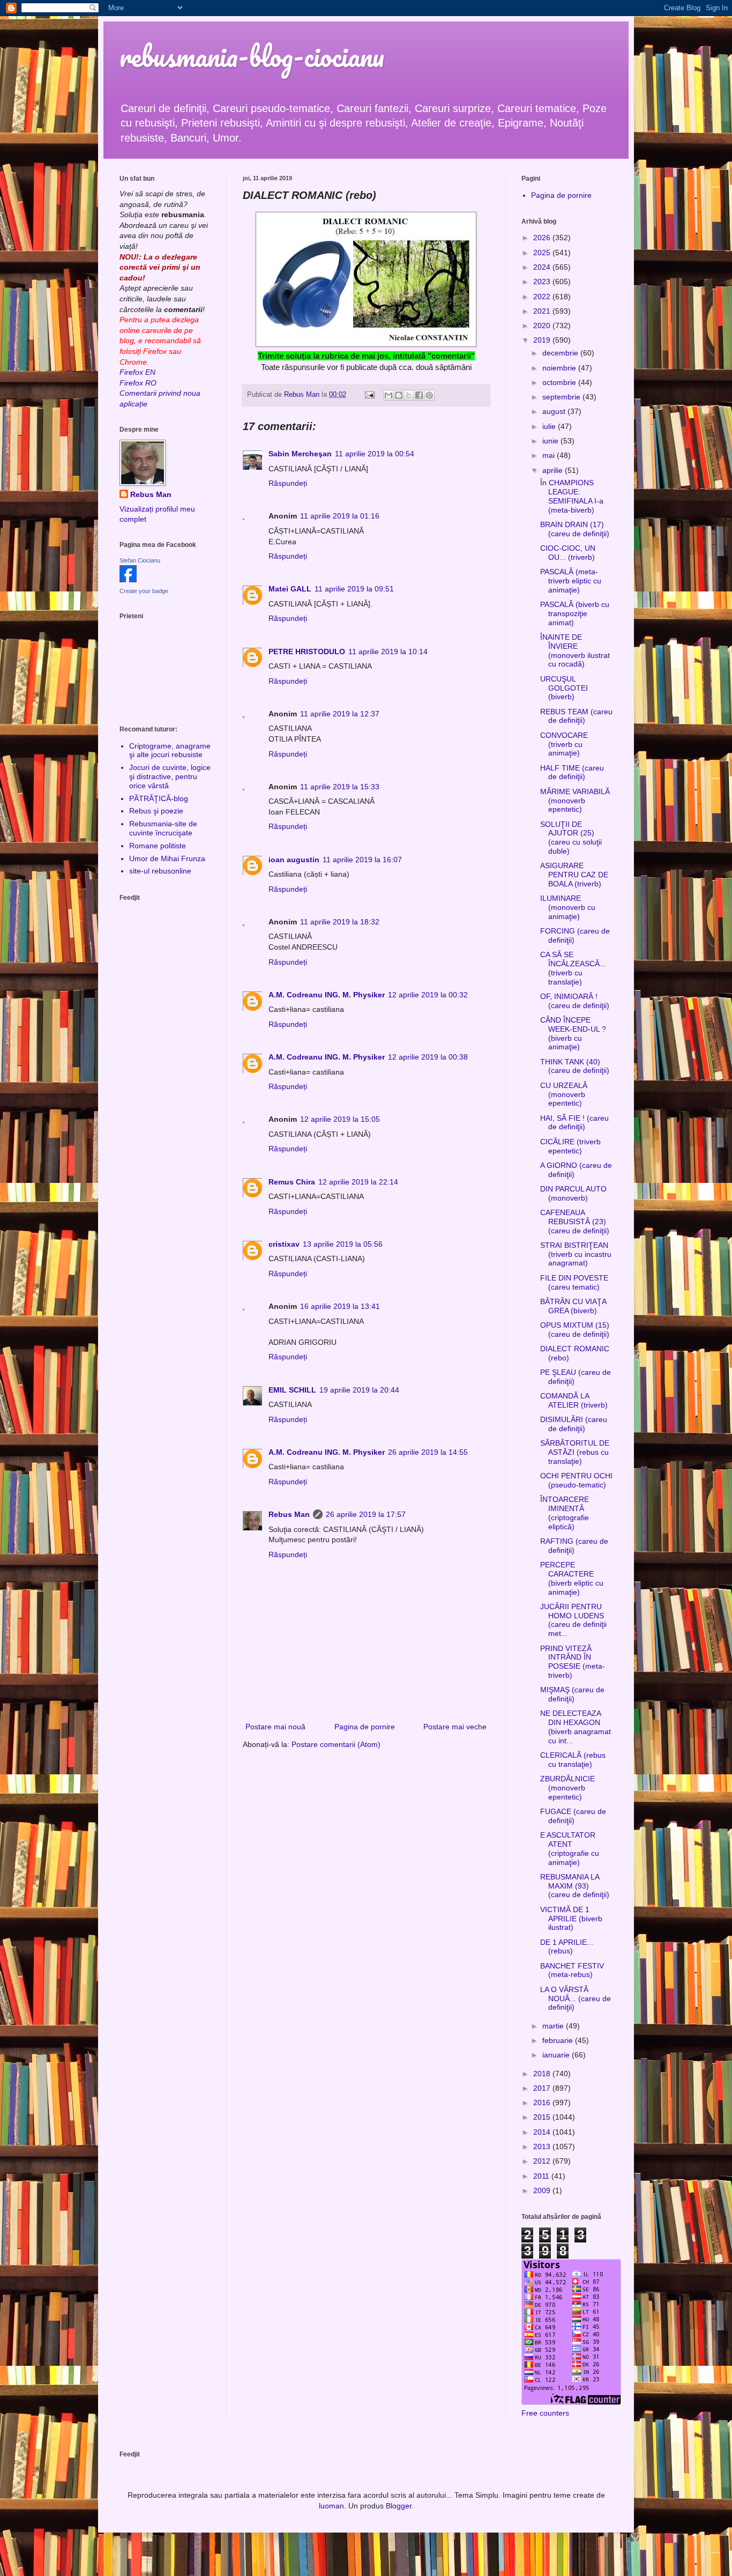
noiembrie (560, 368)
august (555, 411)
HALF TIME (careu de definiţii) (572, 772)
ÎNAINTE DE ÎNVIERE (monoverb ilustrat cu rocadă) (575, 650)
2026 (543, 238)
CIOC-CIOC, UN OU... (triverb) (568, 553)
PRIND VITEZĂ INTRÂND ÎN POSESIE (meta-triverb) (573, 1662)
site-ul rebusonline (160, 871)
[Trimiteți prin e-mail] (389, 395)
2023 (543, 282)
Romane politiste (158, 846)
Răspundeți (288, 483)
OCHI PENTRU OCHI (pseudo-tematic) (576, 1480)
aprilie (554, 470)
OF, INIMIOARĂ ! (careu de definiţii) (575, 1001)
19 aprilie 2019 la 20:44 (359, 1390)
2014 (543, 2132)
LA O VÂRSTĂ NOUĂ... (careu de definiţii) (576, 1998)
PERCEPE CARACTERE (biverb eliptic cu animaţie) (572, 1578)
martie (554, 2026)
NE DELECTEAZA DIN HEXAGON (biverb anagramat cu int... (576, 1727)
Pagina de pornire (365, 1727)
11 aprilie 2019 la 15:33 (340, 787)
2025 (543, 253)
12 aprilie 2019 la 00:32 (428, 995)
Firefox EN (137, 372)
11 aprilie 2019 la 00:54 (375, 454)
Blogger (399, 2506)
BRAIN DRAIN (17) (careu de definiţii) (575, 529)
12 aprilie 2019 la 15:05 (340, 1119)
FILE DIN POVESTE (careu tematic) (574, 1282)
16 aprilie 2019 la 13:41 (340, 1306)
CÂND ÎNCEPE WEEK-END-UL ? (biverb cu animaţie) (573, 1033)
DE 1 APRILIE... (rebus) (567, 1947)
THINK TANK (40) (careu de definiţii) (575, 1066)
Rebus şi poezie (156, 811)
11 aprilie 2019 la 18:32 (340, 922)
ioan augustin (294, 860)
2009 (543, 2190)
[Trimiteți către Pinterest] (429, 395)
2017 (543, 2088)
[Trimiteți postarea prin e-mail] (369, 395)
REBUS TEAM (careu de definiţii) (576, 716)
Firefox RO (138, 383)
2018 (543, 2074)
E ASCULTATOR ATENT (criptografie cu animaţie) (570, 1848)
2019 (543, 340)
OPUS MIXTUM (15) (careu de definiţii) (575, 1330)
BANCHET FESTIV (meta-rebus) (572, 1970)
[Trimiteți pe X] (409, 395)
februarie (559, 2040)
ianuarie (557, 2055)
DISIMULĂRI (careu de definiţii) (574, 1424)
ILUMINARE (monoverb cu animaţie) (568, 907)
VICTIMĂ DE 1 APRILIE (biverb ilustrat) (571, 1919)
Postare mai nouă (275, 1727)
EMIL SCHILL (292, 1390)
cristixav (284, 1244)
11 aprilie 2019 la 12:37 (340, 714)
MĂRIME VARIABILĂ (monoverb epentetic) (575, 801)
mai (550, 455)
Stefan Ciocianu (140, 560)
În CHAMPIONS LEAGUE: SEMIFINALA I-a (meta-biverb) (572, 496)
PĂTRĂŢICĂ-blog (159, 798)
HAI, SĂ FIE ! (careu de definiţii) (574, 1123)
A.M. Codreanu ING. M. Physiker (327, 995)
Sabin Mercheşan (300, 454)
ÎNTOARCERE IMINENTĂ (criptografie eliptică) (565, 1513)
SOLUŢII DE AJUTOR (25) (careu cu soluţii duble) (571, 838)
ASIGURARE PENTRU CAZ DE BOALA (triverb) (574, 875)
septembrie (562, 397)
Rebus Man (289, 1514)
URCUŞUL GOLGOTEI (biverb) (564, 688)
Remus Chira (292, 1182)
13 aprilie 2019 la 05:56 (343, 1244)
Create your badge (144, 591)
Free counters (545, 2413)
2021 (543, 311)
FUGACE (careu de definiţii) (573, 1816)
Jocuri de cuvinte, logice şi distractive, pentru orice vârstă (170, 776)
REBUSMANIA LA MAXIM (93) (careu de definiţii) (575, 1886)
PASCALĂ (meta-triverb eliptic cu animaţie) (571, 581)
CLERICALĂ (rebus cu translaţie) (573, 1760)
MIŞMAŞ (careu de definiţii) (572, 1694)
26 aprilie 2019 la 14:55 (428, 1452)
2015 (543, 2117)
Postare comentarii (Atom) (336, 1744)
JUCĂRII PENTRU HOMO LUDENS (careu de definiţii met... (573, 1620)
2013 (543, 2146)
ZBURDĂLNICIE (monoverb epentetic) (567, 1788)
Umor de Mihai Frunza (167, 858)
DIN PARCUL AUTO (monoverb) (573, 1193)
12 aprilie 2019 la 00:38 (428, 1057)
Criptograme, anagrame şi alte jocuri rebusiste (170, 750)
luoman (331, 2506)
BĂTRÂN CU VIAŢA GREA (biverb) (573, 1306)
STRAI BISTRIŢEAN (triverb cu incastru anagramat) (576, 1254)
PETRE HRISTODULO (307, 652)
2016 (543, 2103)
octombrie (560, 382)
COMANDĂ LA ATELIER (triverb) (574, 1400)
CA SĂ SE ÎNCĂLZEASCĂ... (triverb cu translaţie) (573, 968)
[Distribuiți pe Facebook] (419, 395)
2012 (543, 2161)
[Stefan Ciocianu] (128, 580)
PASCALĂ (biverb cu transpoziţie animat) (575, 613)
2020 (543, 325)
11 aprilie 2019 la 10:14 (388, 652)
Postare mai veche (455, 1727)
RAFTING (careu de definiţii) (574, 1546)
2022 (543, 297)
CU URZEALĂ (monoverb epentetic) (564, 1094)
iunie (551, 441)
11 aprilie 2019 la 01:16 (340, 516)
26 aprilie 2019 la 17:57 (366, 1514)
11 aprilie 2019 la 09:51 (354, 589)
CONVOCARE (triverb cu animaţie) (564, 744)
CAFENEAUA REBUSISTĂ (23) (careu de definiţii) (575, 1222)
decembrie (561, 353)
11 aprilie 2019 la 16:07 (362, 860)
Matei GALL (290, 589)
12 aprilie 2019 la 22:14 (358, 1182)
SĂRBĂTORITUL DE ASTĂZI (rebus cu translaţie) (575, 1452)
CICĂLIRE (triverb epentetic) (570, 1146)
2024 (543, 267)
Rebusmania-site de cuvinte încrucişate (163, 828)
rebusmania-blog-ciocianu (252, 56)
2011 (542, 2176)
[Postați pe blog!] (399, 395)
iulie (550, 426)
